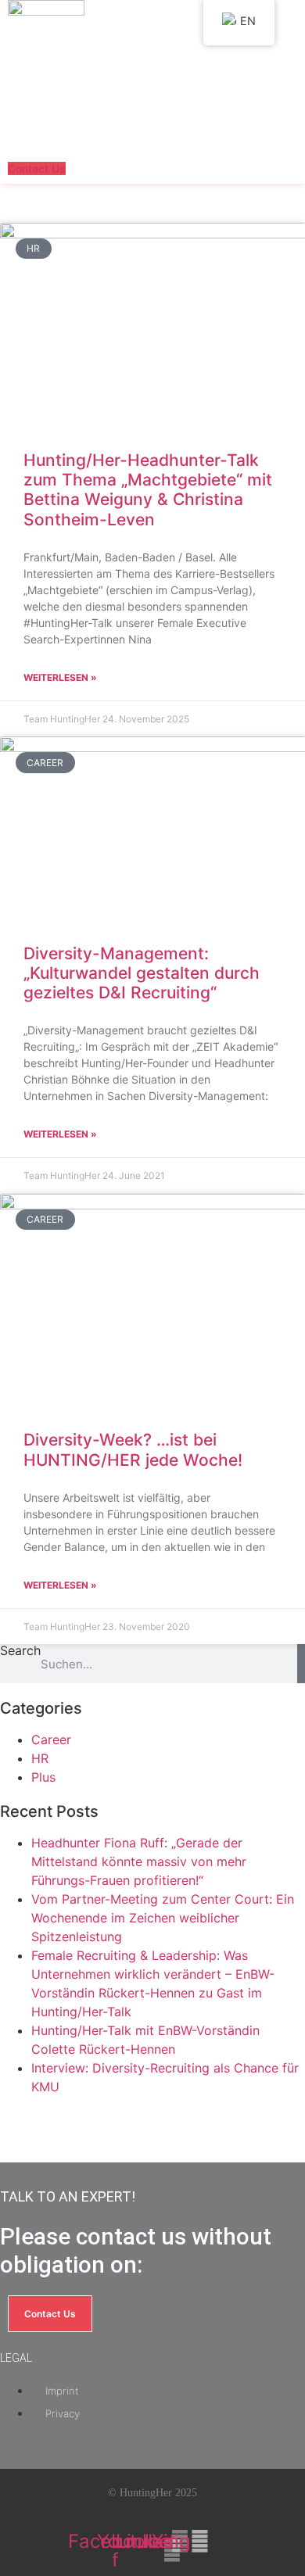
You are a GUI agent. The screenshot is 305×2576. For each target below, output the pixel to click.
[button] (60, 145)
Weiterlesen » (60, 677)
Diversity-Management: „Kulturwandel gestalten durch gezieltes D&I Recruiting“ (142, 973)
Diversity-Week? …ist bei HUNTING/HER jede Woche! (133, 1449)
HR (40, 1758)
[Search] (301, 1664)
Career (51, 1739)
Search (20, 1651)
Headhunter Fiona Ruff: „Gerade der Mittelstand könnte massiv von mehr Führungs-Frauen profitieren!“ (139, 1861)
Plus (43, 1777)
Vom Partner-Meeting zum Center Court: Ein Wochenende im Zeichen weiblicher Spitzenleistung (163, 1918)
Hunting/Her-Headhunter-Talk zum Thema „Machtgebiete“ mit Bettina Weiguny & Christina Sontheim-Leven (148, 490)
